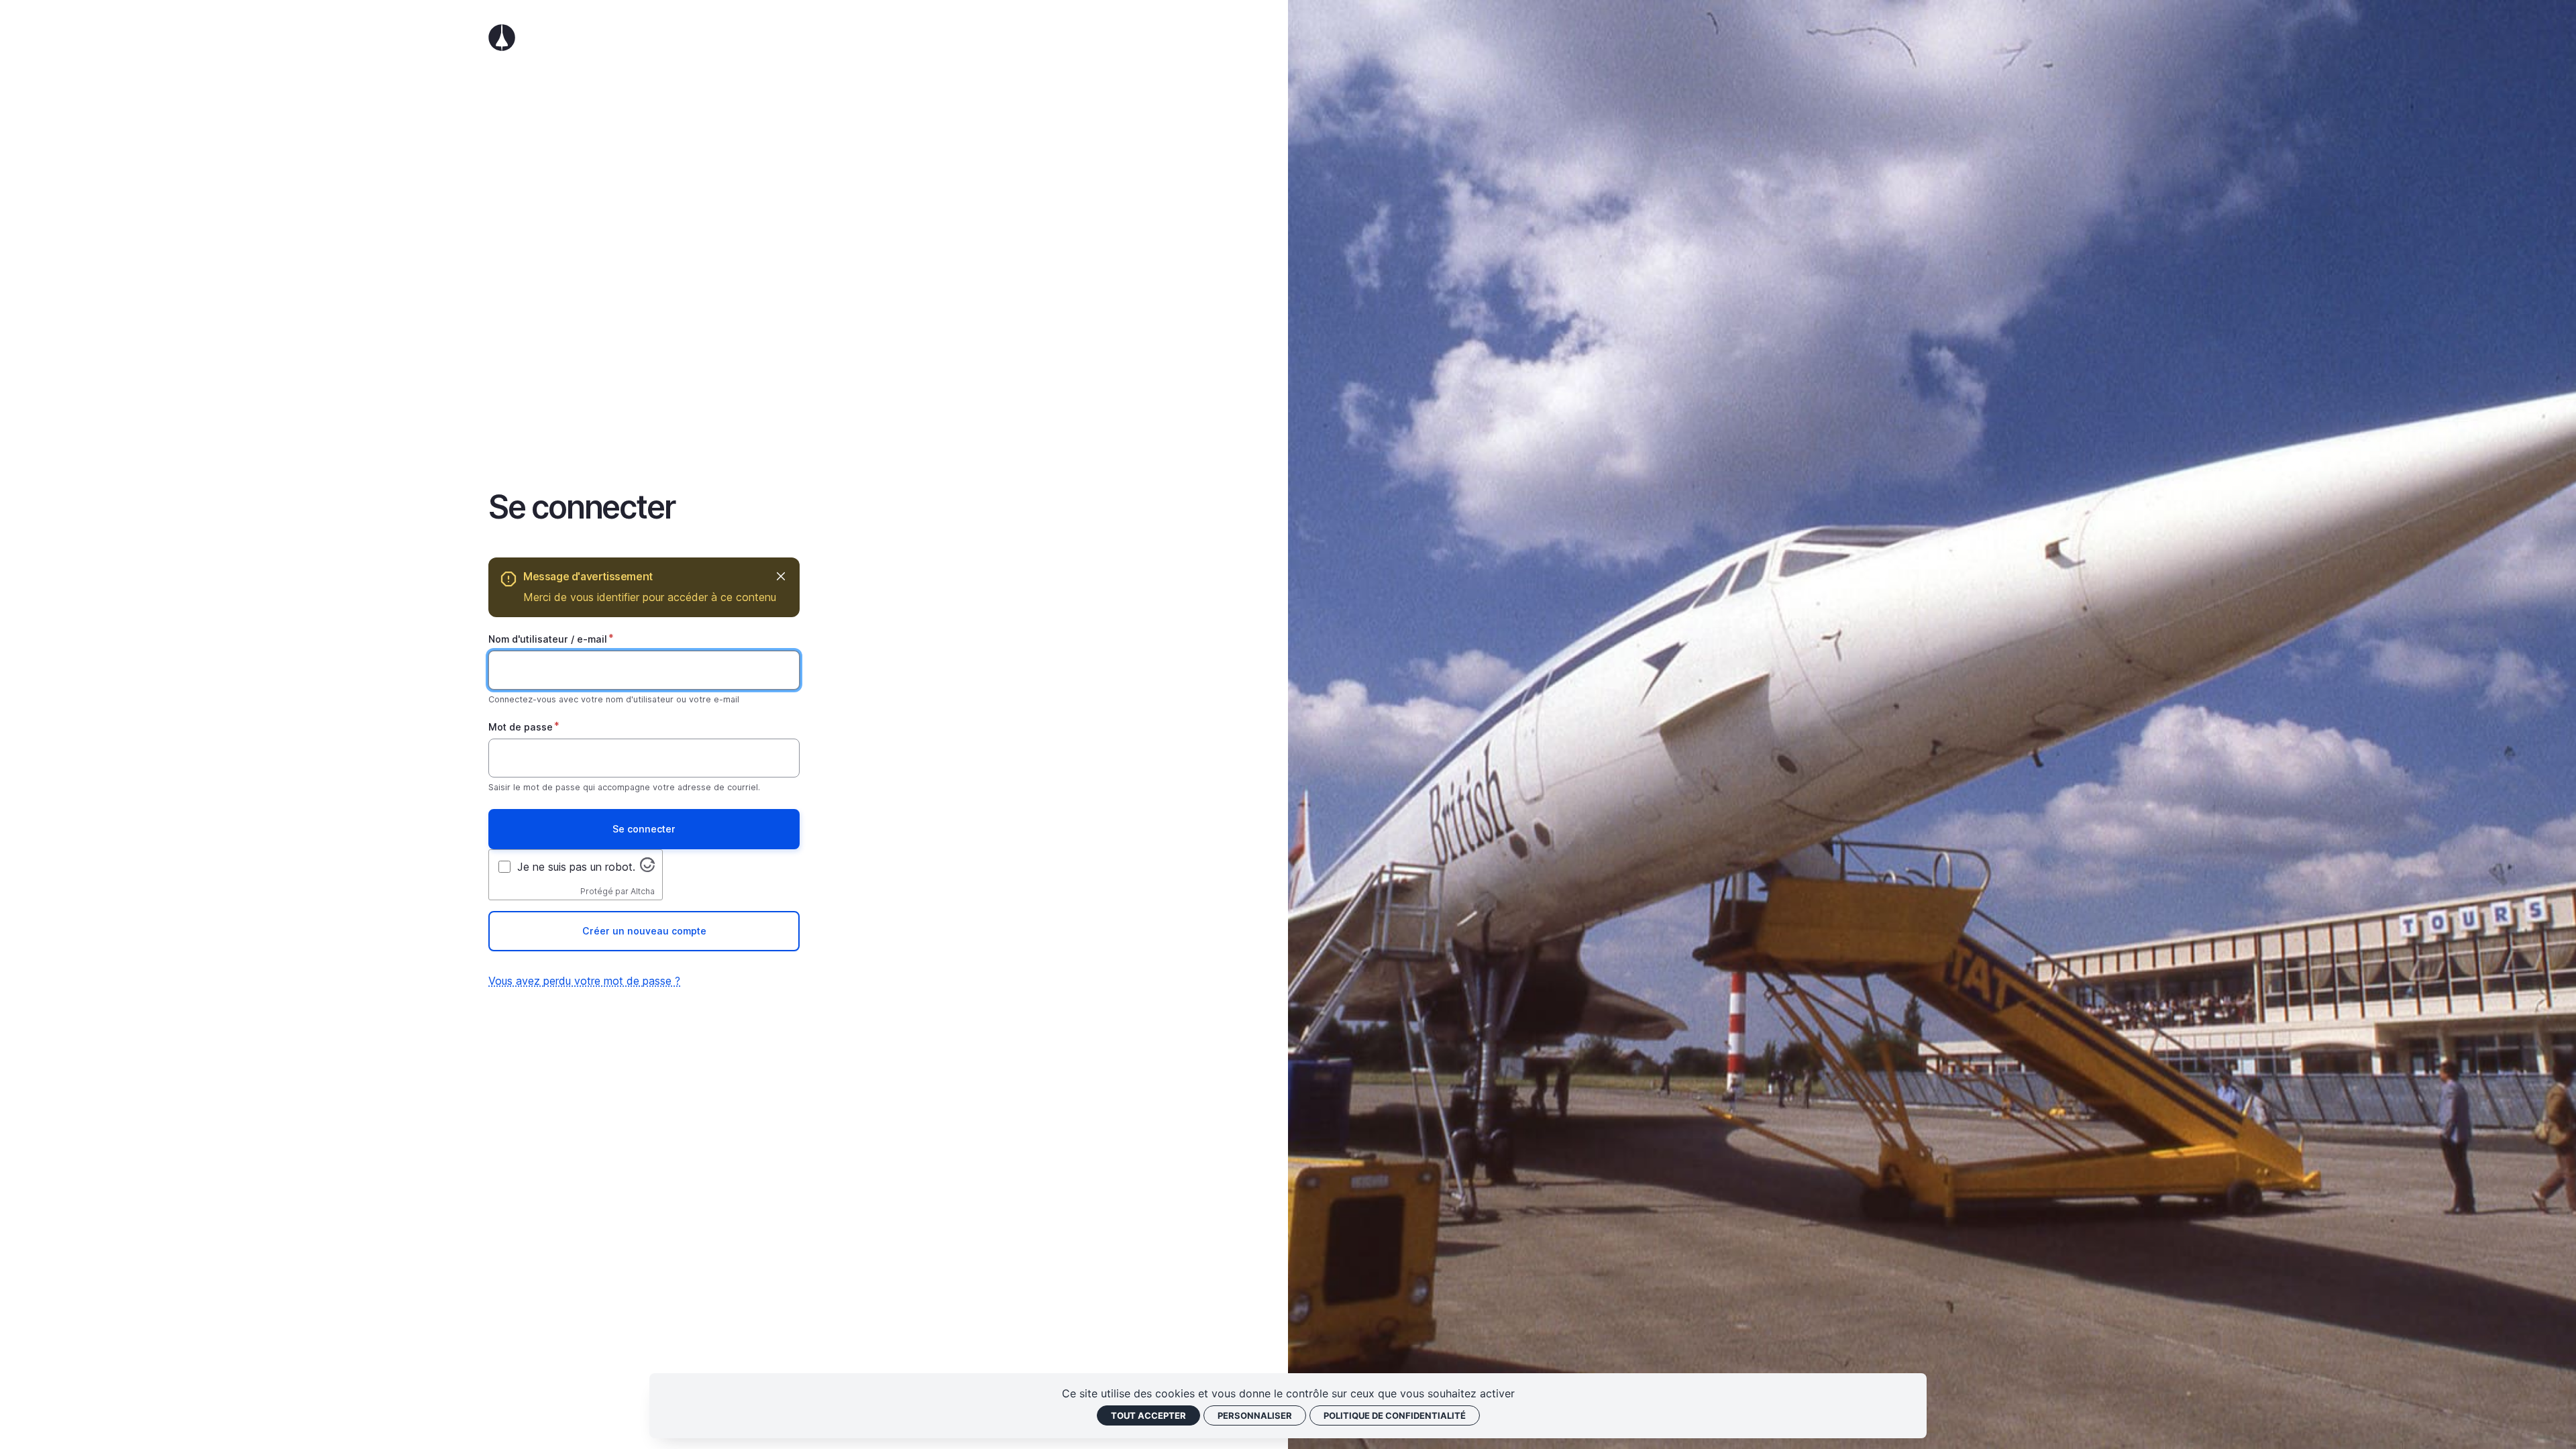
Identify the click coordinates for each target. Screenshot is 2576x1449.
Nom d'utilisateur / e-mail (548, 639)
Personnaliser (1255, 1415)
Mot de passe (521, 727)
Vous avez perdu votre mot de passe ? (584, 981)
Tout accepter (1148, 1415)
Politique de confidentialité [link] (1395, 1415)
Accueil (644, 38)
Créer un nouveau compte (644, 931)
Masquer (781, 577)
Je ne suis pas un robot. (576, 867)
